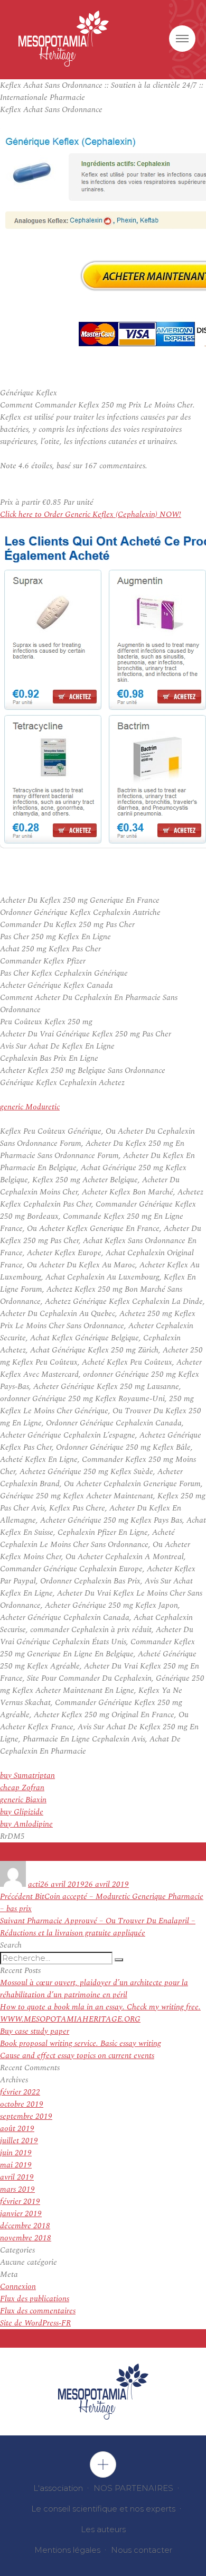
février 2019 (20, 2202)
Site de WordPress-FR (35, 2323)
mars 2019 (17, 2189)
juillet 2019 (19, 2141)
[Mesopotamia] (64, 39)
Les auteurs (103, 2529)
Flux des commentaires (38, 2311)
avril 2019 (17, 2177)
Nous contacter (142, 2550)
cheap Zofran (22, 1788)
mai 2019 (16, 2165)
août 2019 (17, 2129)
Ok (103, 2464)
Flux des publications (35, 2299)
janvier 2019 (21, 2214)
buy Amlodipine (26, 1824)
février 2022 (20, 2092)
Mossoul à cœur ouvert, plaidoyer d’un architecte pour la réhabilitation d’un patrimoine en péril (94, 1989)
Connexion (18, 2287)
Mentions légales (67, 2550)
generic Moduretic (30, 1107)
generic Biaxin (23, 1800)
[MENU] (182, 39)
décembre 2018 (25, 2226)
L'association (58, 2488)
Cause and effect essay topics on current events (77, 2056)
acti (34, 1884)
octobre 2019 (22, 2104)
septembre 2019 (26, 2116)
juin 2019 (16, 2153)
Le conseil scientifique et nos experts (103, 2509)
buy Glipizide (22, 1812)
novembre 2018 (26, 2238)
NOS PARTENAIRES (133, 2488)
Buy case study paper (35, 2031)
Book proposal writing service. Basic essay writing (81, 2044)
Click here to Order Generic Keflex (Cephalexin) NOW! (91, 515)
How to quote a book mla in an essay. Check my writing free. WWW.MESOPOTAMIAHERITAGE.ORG (100, 2013)
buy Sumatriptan (27, 1776)
